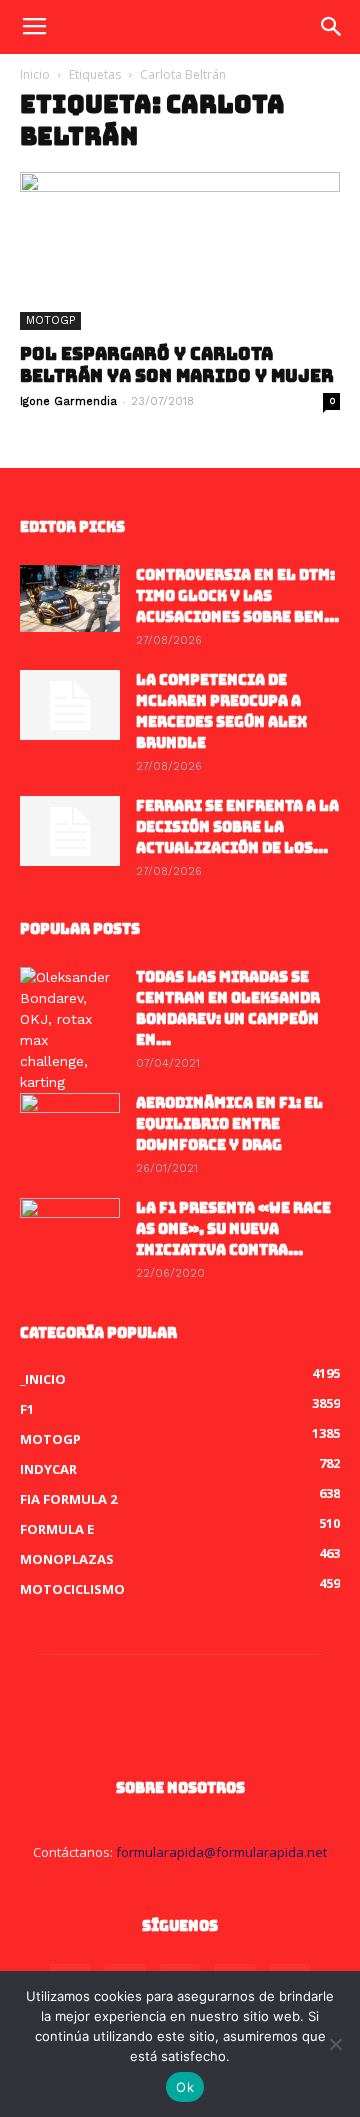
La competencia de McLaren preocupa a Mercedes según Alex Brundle (221, 711)
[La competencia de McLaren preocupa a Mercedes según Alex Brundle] (70, 705)
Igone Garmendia (68, 401)
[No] (335, 2044)
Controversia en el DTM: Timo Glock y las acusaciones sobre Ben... (237, 596)
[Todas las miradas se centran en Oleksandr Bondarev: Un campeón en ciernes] (70, 1030)
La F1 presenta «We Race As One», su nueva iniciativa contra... (233, 1229)
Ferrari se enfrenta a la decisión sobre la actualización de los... (237, 827)
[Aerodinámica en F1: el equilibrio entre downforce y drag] (70, 1128)
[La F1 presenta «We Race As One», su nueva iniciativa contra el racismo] (70, 1233)
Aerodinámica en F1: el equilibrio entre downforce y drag (229, 1124)
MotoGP (50, 320)
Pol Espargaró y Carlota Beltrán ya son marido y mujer (177, 365)
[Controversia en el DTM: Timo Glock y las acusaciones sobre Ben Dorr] (70, 598)
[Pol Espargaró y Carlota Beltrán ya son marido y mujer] (180, 251)
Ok (185, 2087)
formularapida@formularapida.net (221, 1852)
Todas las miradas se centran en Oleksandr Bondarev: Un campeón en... (228, 1008)
